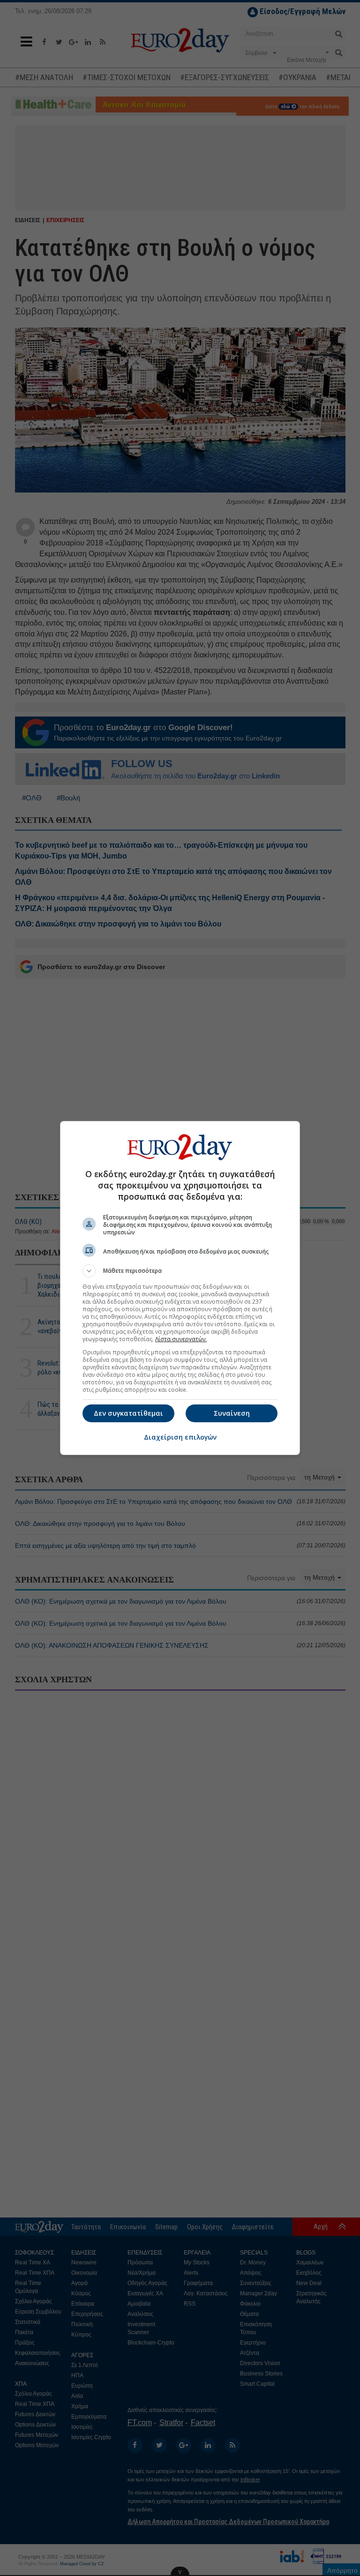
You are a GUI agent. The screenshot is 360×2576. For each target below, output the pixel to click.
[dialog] (180, 1288)
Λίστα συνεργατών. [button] (181, 1339)
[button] (180, 1271)
